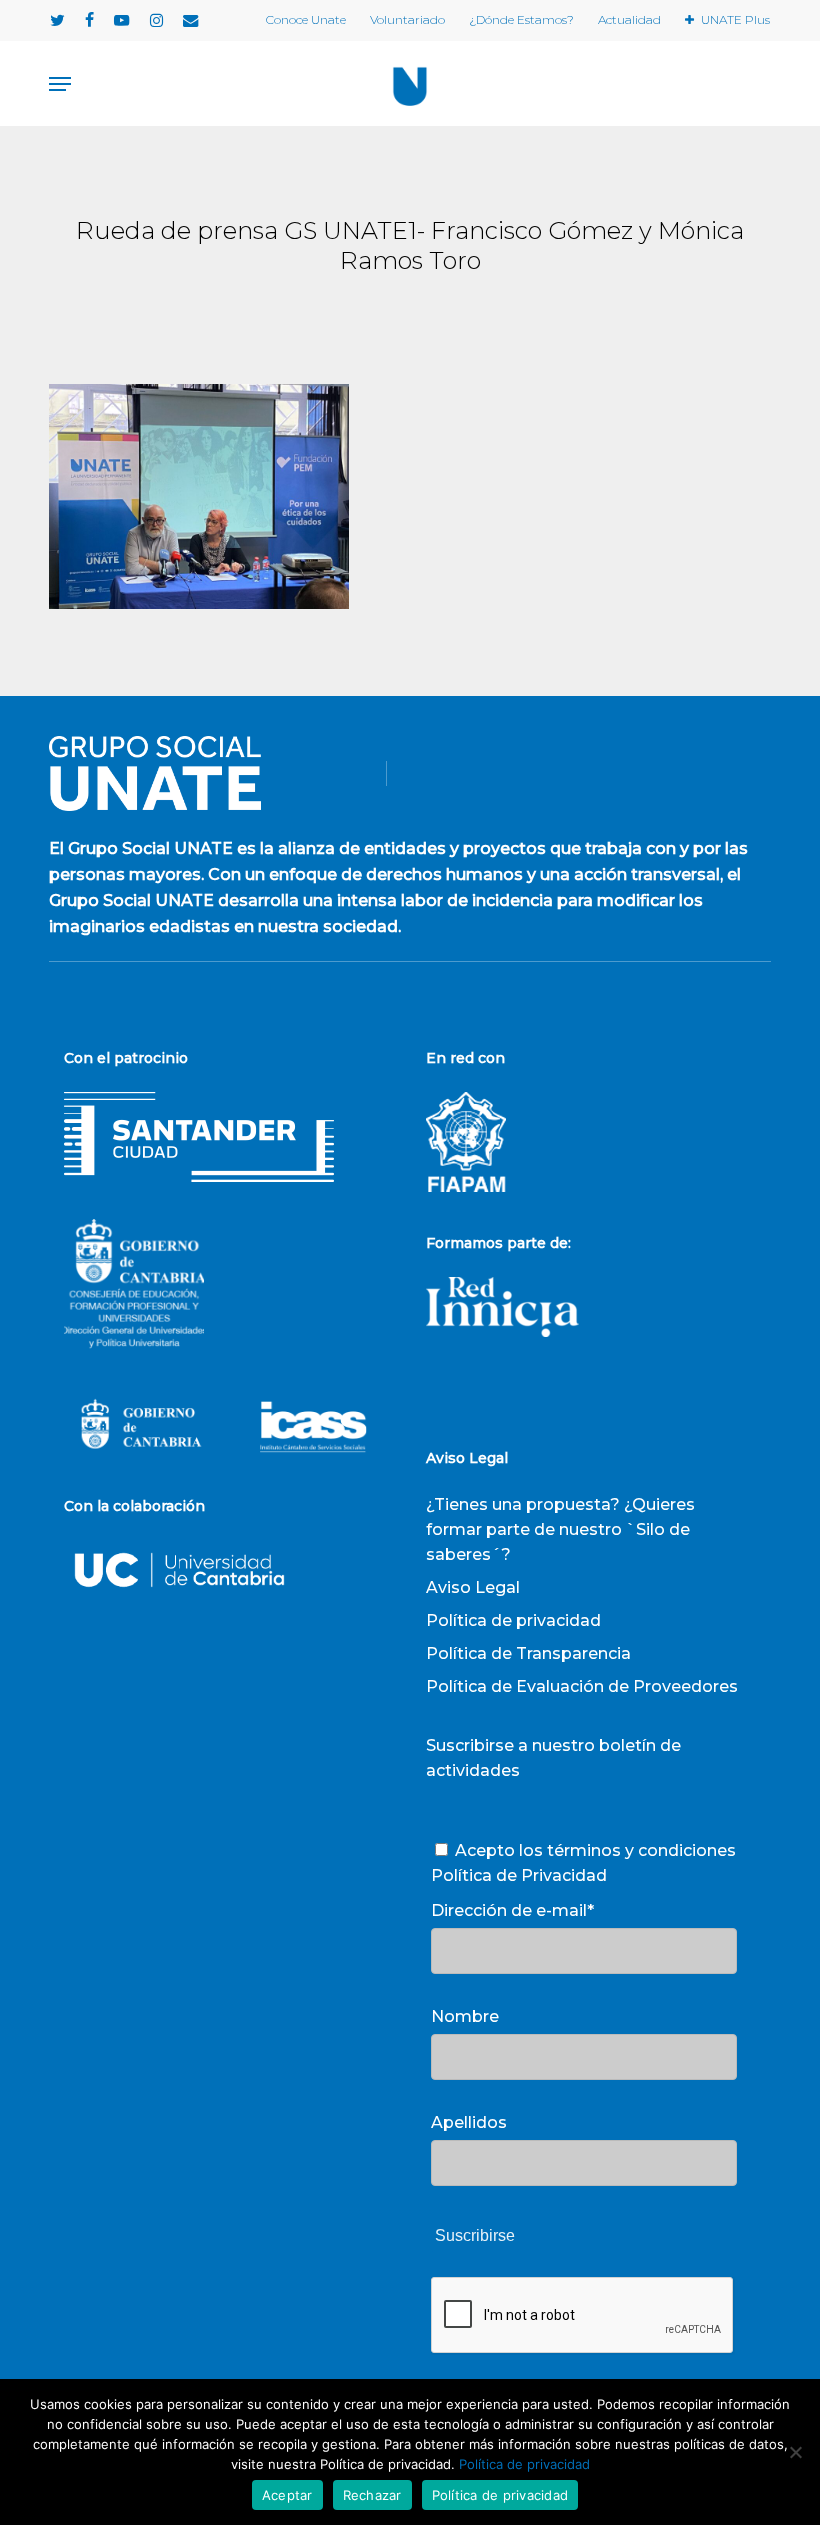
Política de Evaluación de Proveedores (582, 1686)
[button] (60, 84)
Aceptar (287, 2495)
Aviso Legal (473, 1587)
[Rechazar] (795, 2452)
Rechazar (372, 2495)
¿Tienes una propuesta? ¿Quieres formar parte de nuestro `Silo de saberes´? (560, 1529)
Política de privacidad (513, 1620)
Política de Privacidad (519, 1875)
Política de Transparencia (528, 1653)
